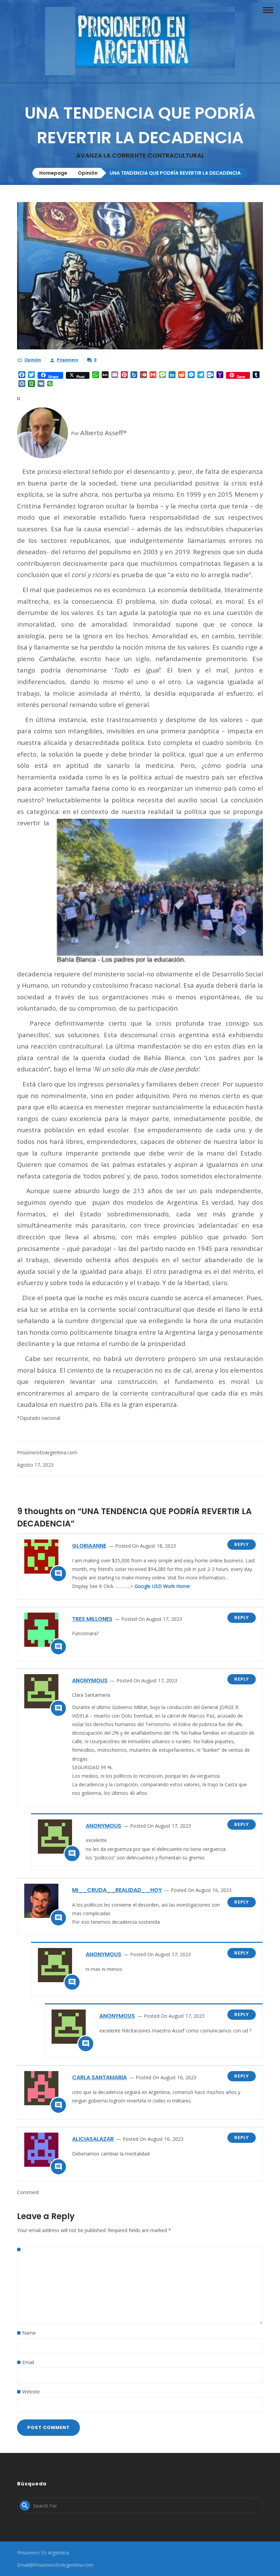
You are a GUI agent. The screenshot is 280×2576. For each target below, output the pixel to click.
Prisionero (67, 360)
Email (28, 2362)
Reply (242, 1544)
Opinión (88, 173)
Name (29, 2333)
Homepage (53, 173)
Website (31, 2392)
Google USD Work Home (162, 1586)
